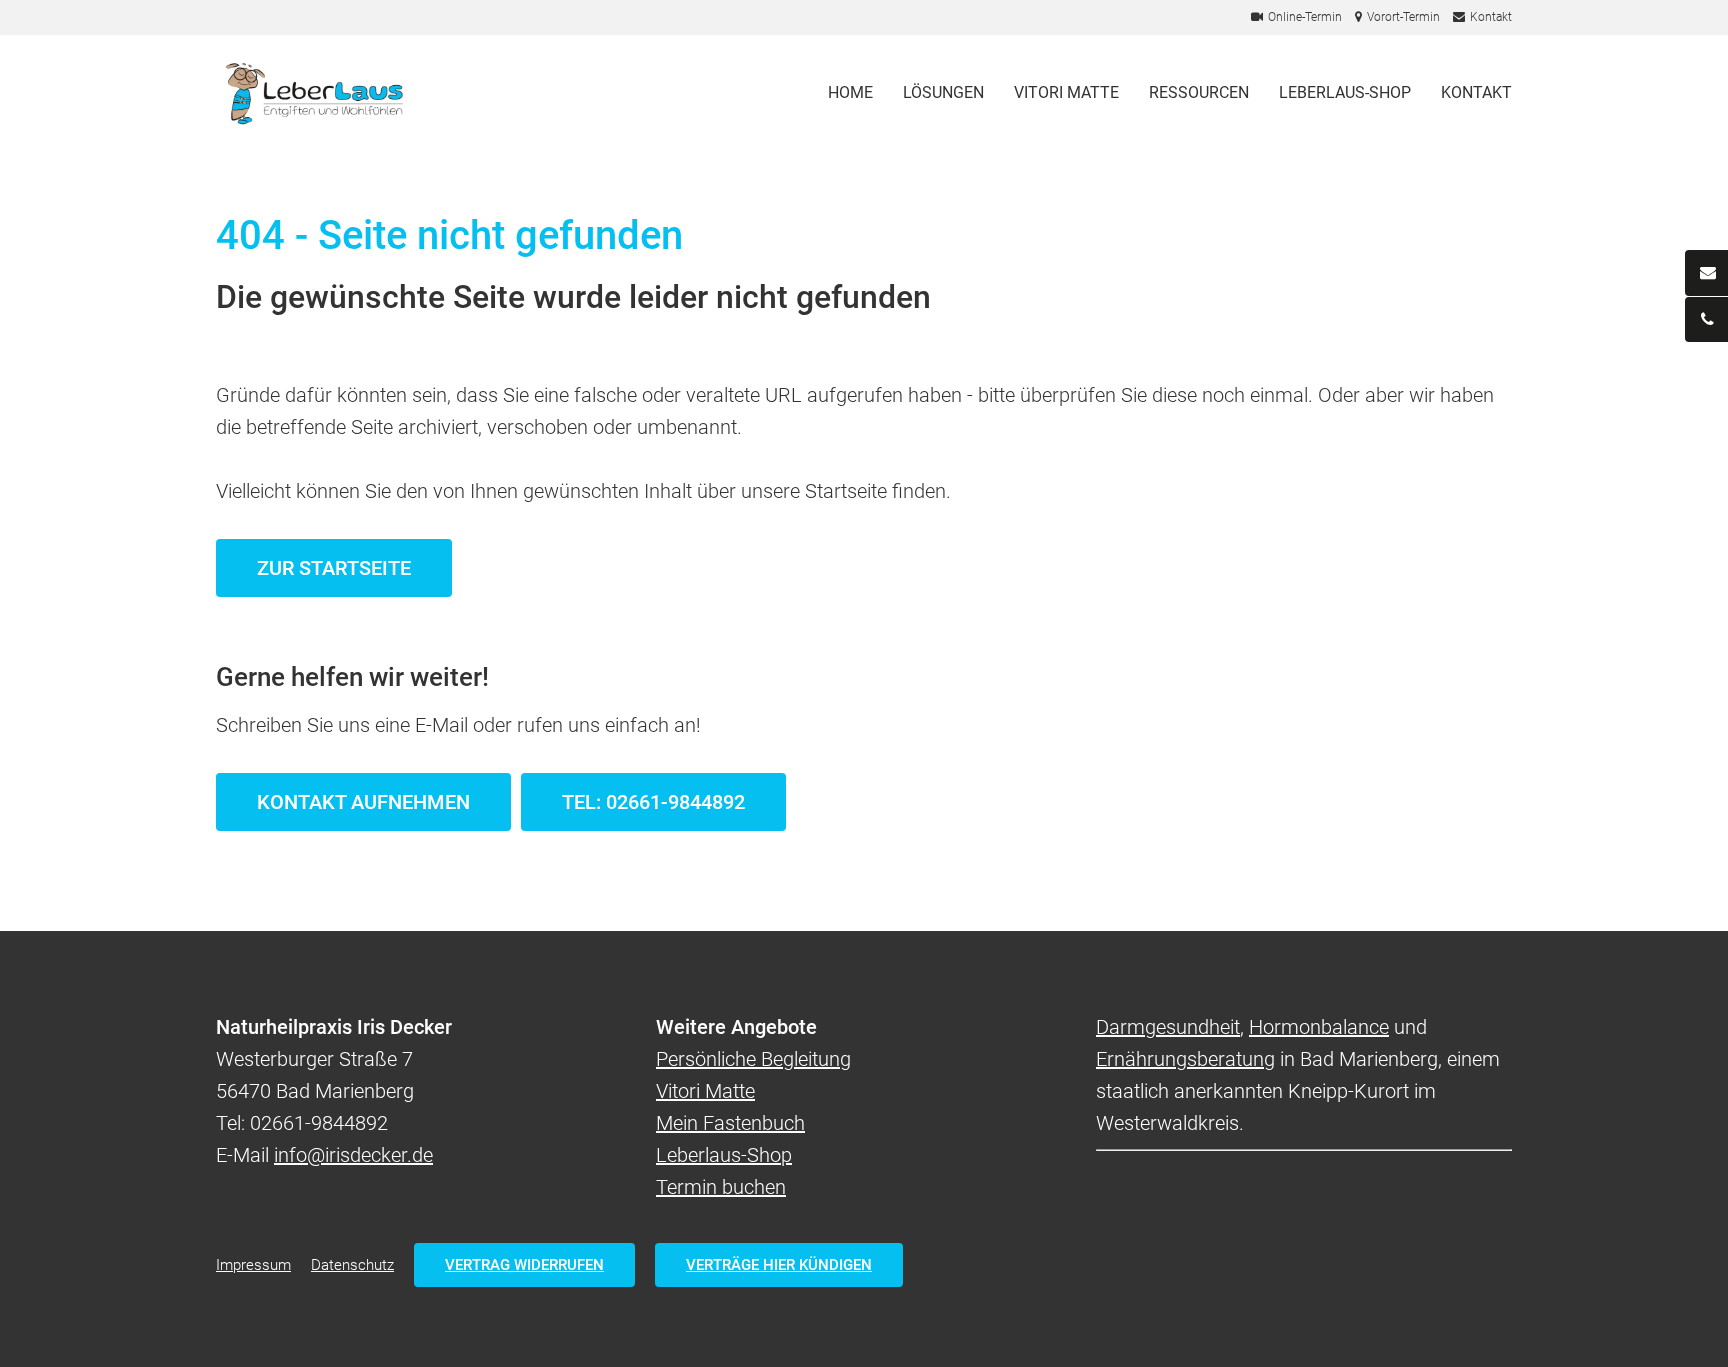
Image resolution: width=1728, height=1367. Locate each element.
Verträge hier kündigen (779, 1265)
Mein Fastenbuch (730, 1123)
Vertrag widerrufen (524, 1265)
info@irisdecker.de (353, 1155)
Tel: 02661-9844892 (653, 802)
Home (850, 92)
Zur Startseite (334, 568)
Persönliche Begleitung (753, 1059)
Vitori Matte (1066, 92)
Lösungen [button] (943, 92)
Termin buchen (721, 1187)
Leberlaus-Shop (1345, 92)
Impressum (253, 1265)
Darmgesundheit (1168, 1027)
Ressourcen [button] (1199, 92)
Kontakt (1476, 92)
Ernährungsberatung (1185, 1059)
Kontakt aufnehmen (363, 802)
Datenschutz (352, 1265)
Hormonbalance (1319, 1027)
